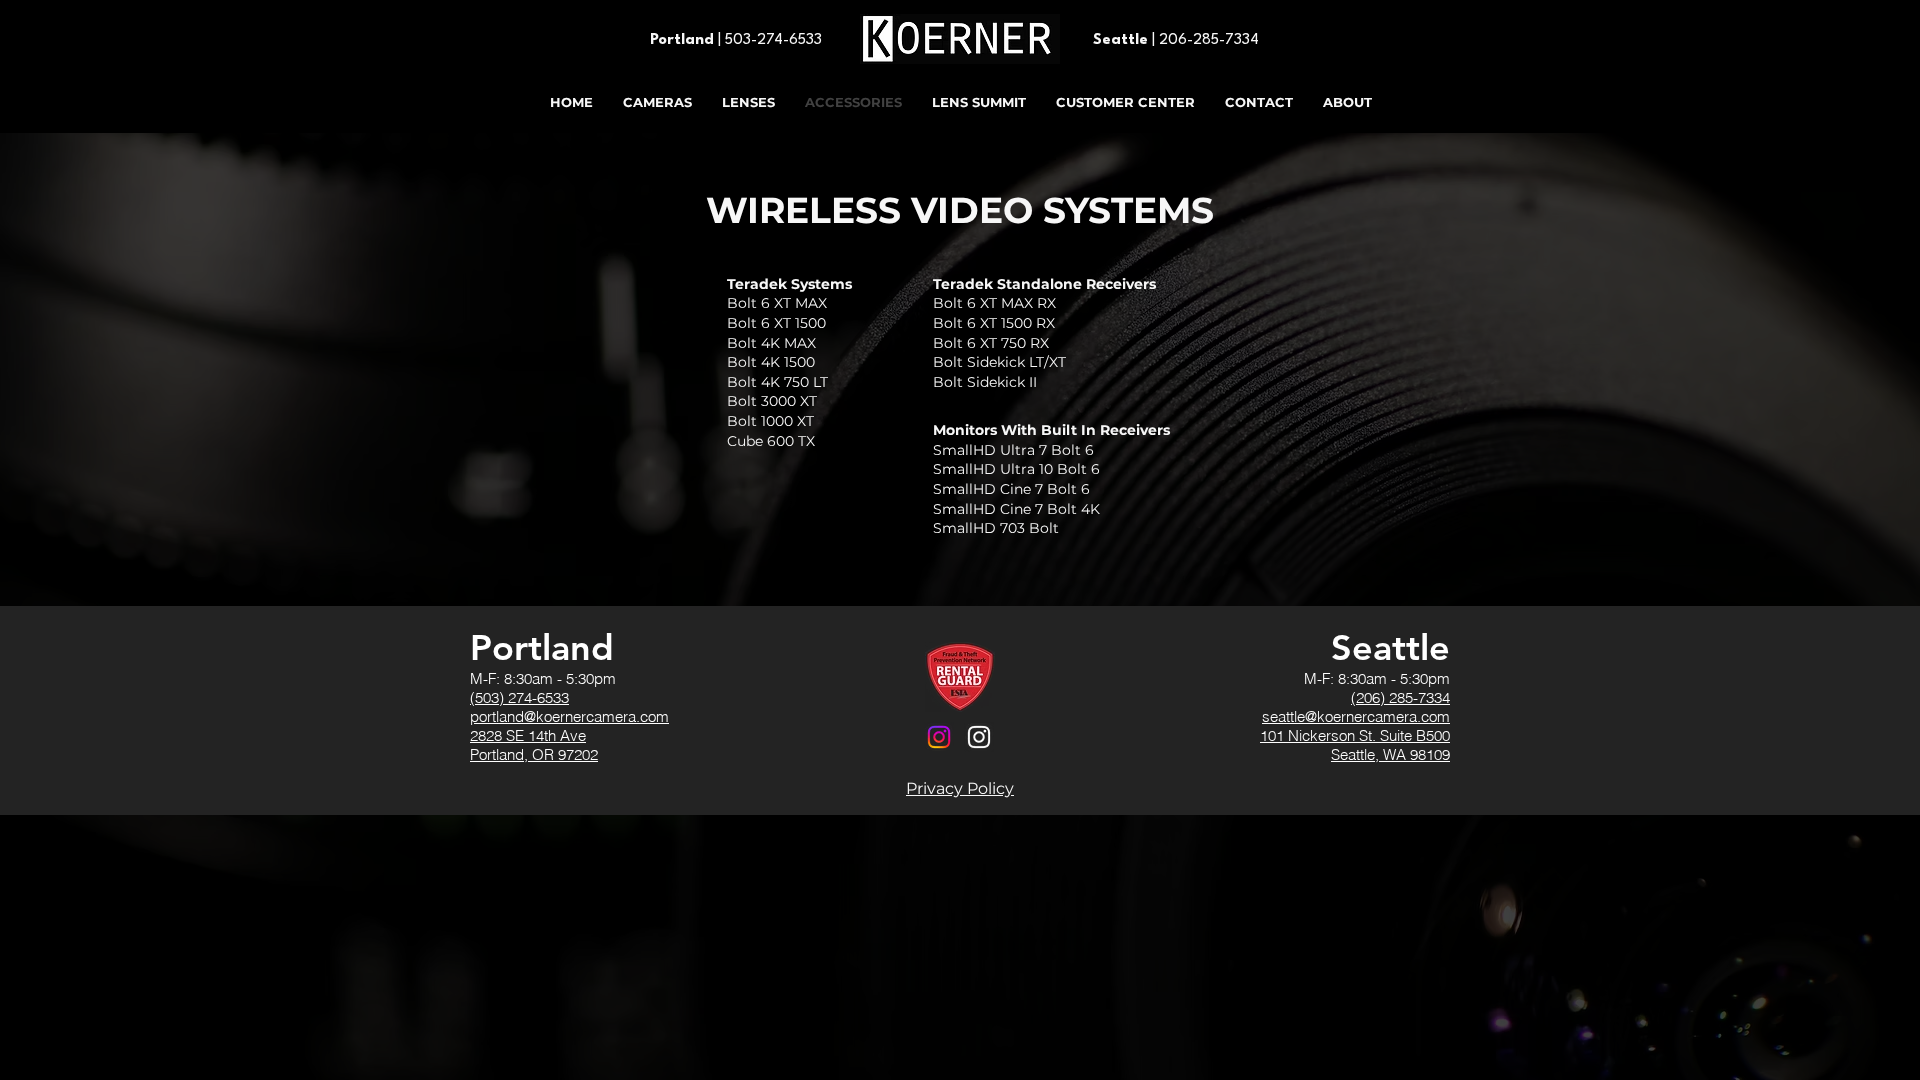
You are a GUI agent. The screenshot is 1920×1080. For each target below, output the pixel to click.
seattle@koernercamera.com (1356, 716)
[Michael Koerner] (979, 737)
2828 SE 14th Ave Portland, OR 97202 (534, 745)
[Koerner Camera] (939, 737)
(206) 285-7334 (1400, 697)
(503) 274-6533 (519, 697)
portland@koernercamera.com (569, 716)
